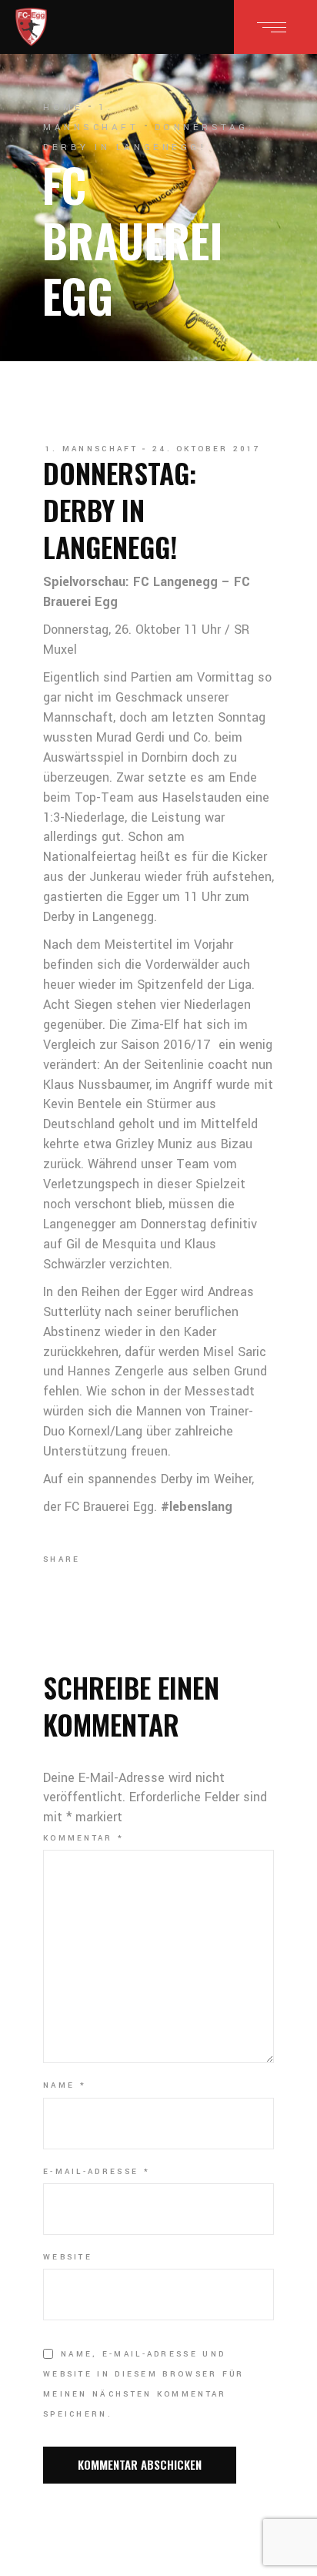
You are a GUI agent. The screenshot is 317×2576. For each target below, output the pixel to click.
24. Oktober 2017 (207, 449)
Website (68, 2257)
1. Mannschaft (92, 449)
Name (65, 2085)
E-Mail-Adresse (97, 2172)
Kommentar (83, 1838)
